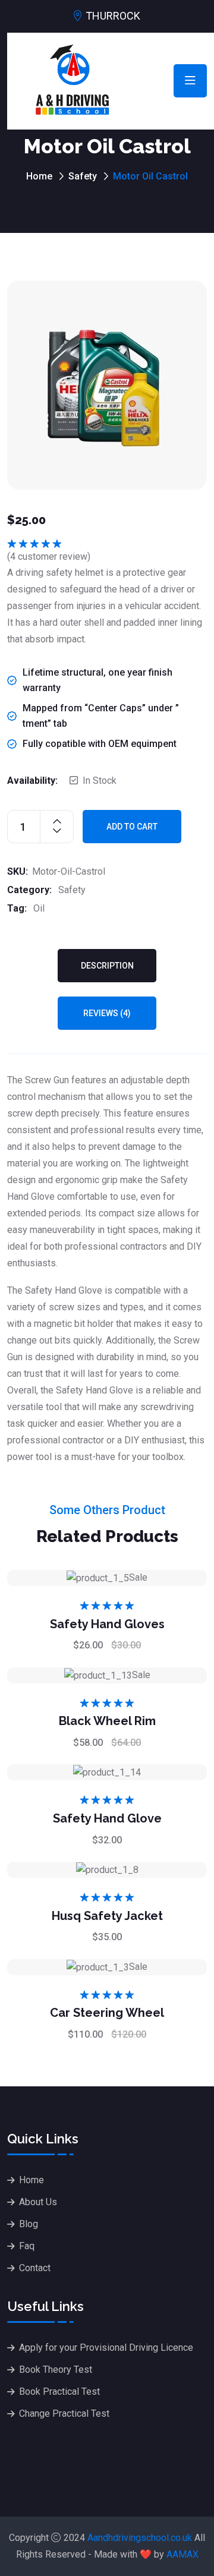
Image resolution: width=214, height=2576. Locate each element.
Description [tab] (107, 966)
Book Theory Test (56, 2370)
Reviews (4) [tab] (107, 1013)
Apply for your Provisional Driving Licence (106, 2348)
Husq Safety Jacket (107, 1916)
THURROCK (113, 16)
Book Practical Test (59, 2391)
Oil (39, 908)
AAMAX (182, 2554)
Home (39, 176)
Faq (27, 2246)
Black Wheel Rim (107, 1721)
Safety (83, 176)
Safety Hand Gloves (107, 1624)
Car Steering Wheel (107, 2013)
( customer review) (49, 556)
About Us (38, 2202)
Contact (35, 2268)
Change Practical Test (64, 2413)
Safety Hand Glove (107, 1818)
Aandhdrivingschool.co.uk (140, 2538)
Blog (29, 2224)
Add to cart (132, 827)
